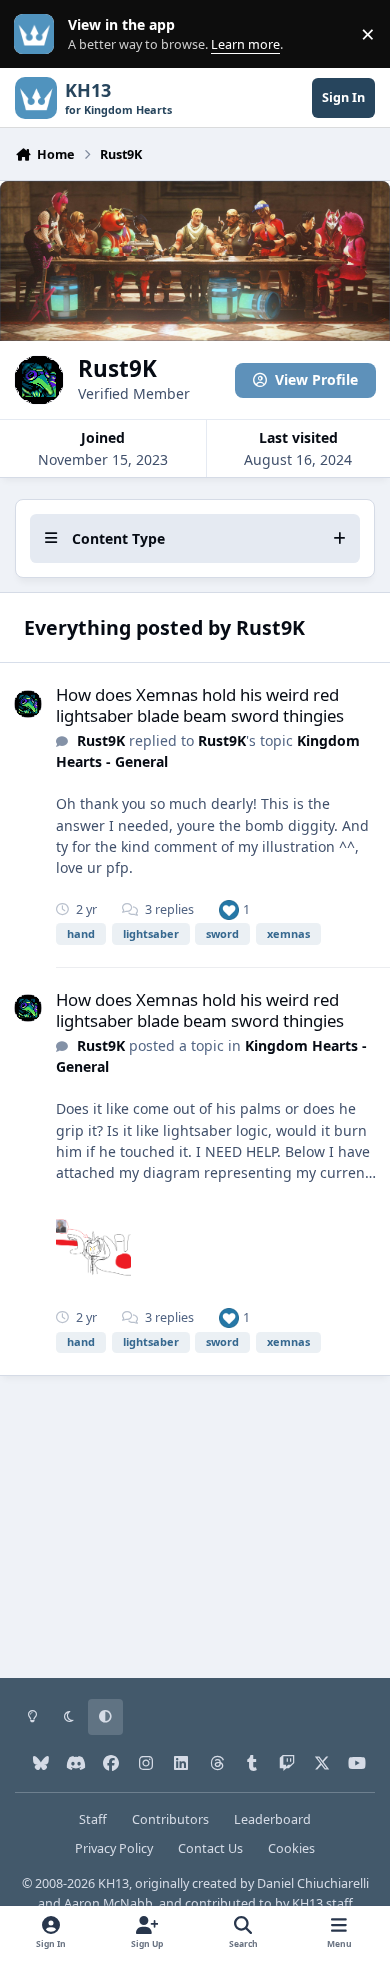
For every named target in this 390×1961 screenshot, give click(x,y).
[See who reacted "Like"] (229, 909)
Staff (93, 1819)
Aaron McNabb (108, 1903)
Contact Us (210, 1848)
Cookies (291, 1848)
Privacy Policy (114, 1848)
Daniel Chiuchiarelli (313, 1883)
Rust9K (101, 740)
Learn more (38, 34)
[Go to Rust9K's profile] (28, 704)
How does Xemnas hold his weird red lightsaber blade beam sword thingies (200, 704)
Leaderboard (272, 1819)
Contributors (170, 1819)
